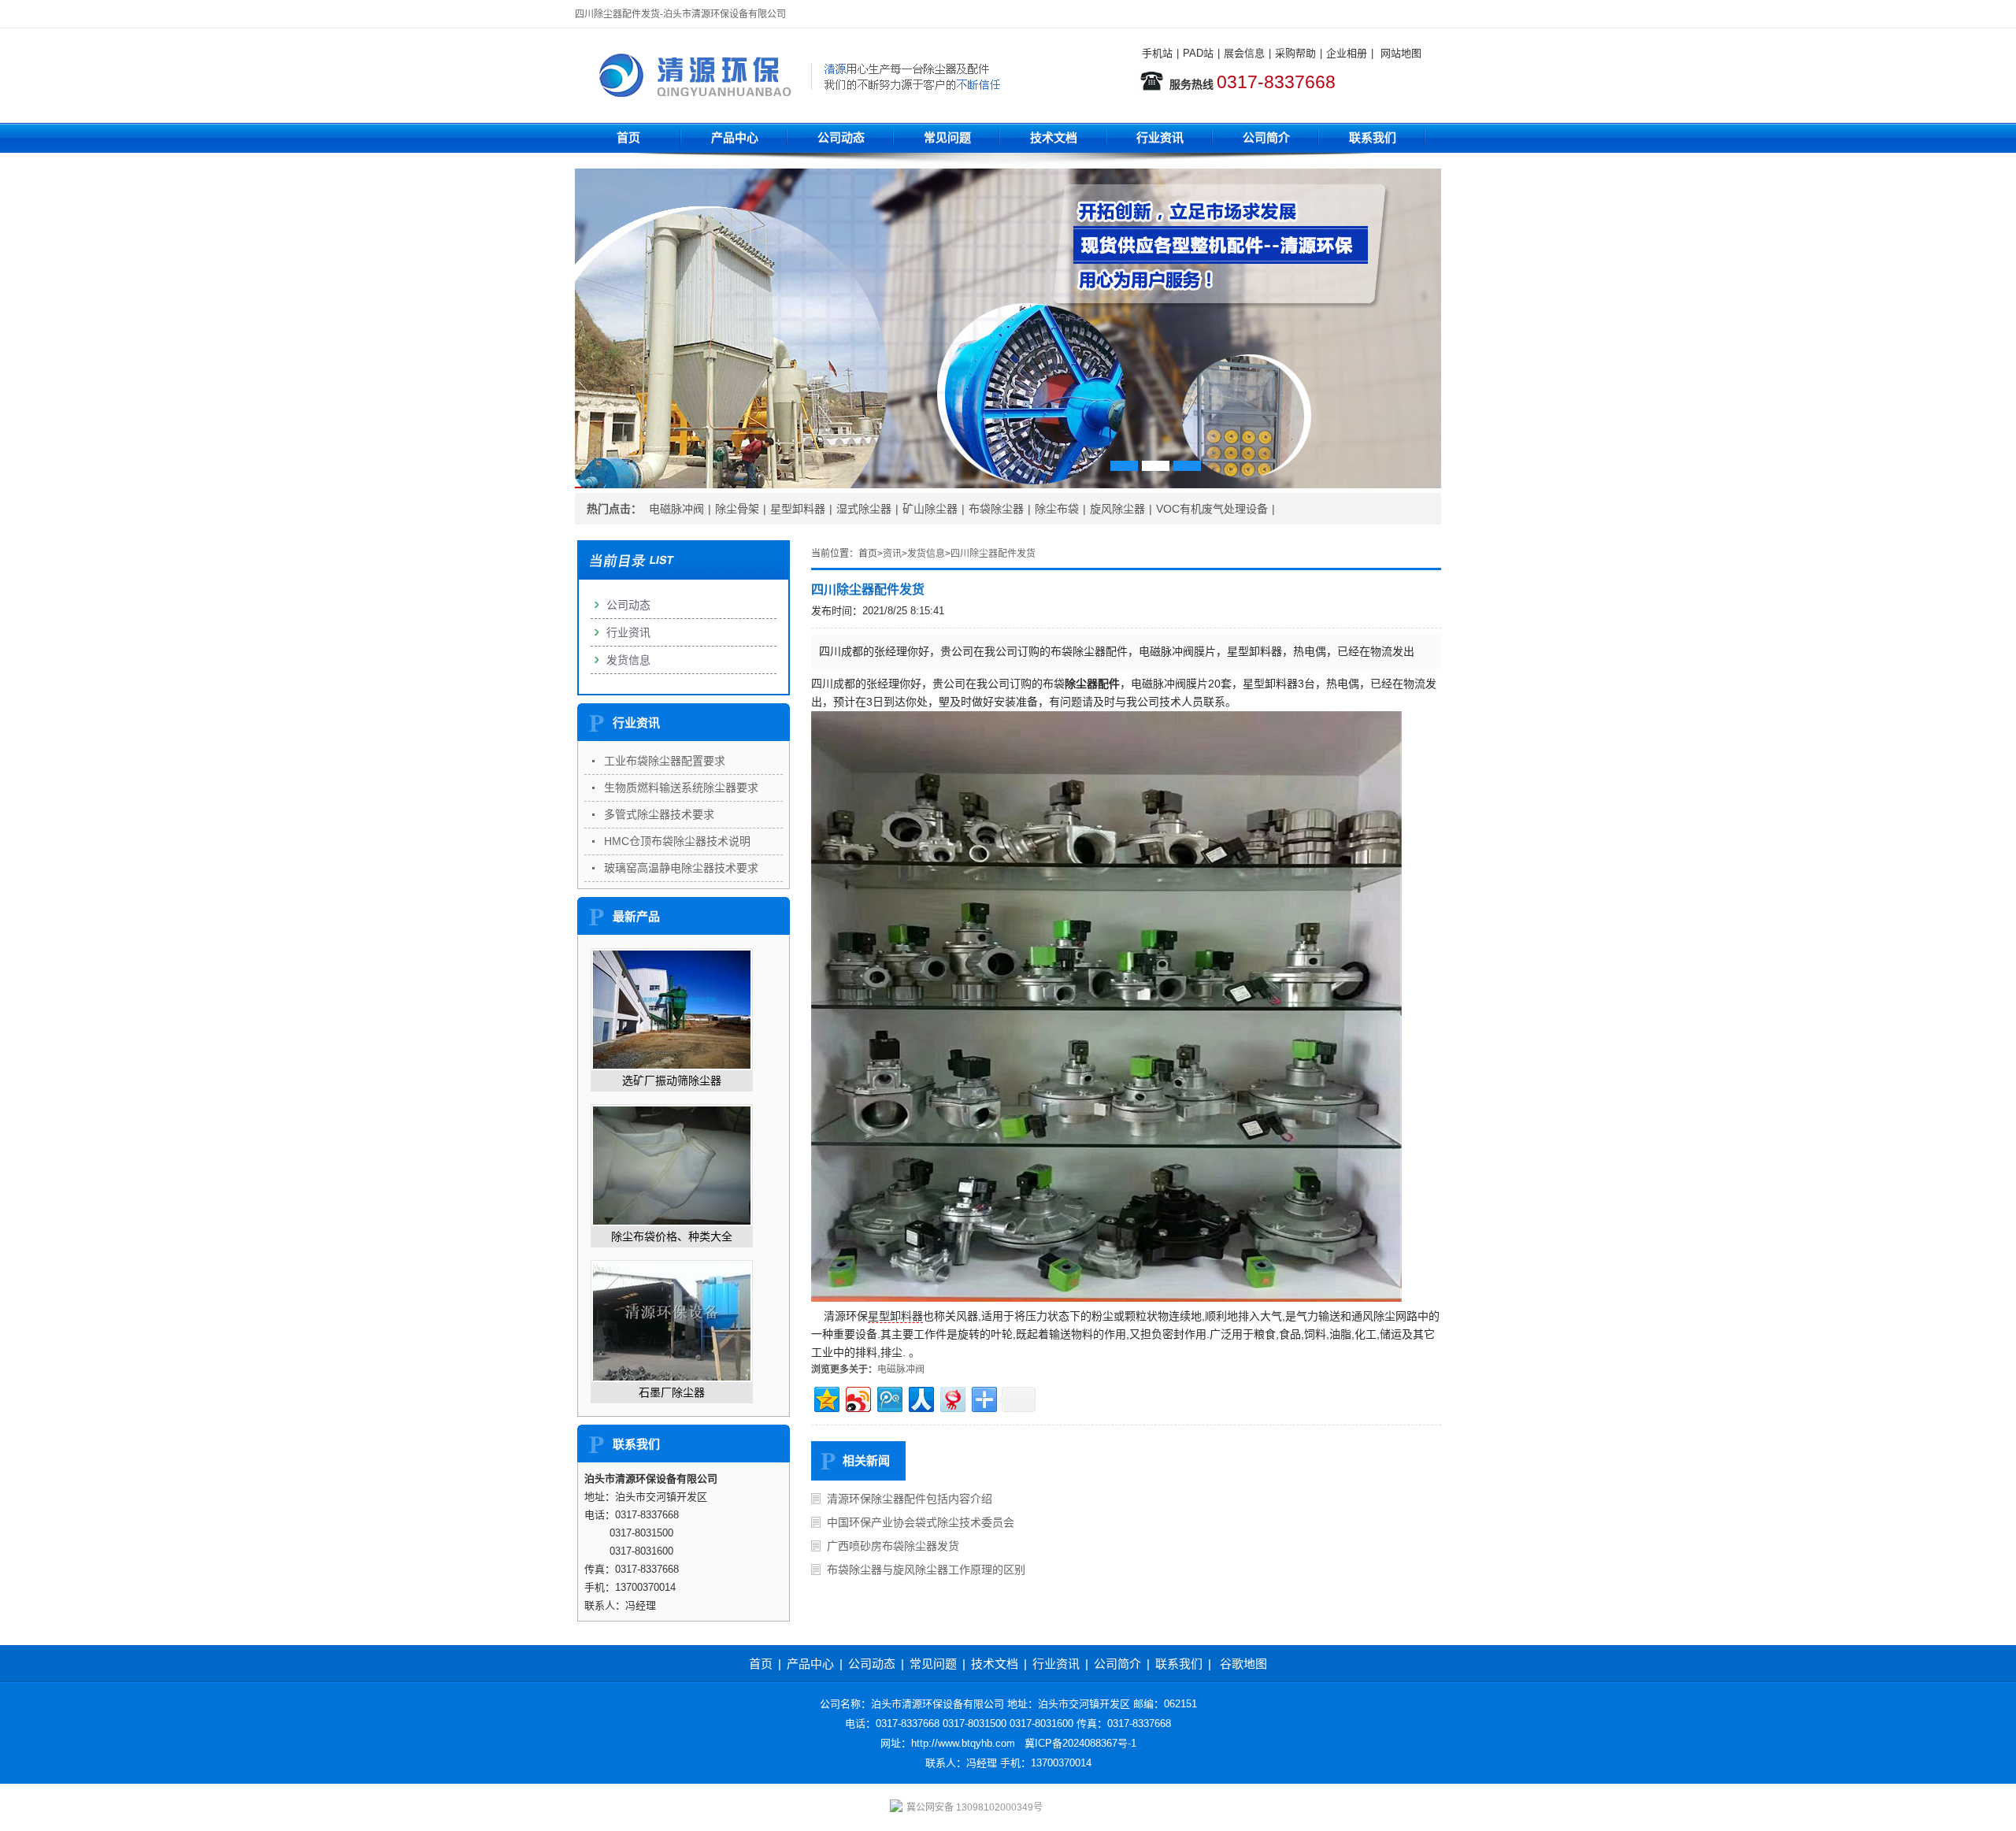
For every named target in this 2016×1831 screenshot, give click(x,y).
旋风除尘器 (1117, 509)
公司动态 (841, 137)
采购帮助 (1295, 53)
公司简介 (1266, 137)
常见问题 (947, 137)
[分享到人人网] (920, 1397)
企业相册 (1347, 53)
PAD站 (1198, 53)
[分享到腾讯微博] (889, 1397)
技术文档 (1054, 137)
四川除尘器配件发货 (993, 554)
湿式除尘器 (864, 509)
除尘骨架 (737, 509)
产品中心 (735, 137)
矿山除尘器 (930, 509)
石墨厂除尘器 (672, 1392)
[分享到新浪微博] (857, 1397)
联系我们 (1373, 137)
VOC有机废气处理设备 (1212, 509)
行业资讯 (1160, 137)
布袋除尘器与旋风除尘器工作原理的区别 (926, 1570)
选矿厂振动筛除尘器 (672, 1080)
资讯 (892, 554)
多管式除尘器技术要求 (659, 814)
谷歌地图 (1243, 1664)
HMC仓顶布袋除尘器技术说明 (677, 841)
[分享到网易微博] (952, 1397)
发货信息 (926, 554)
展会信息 (1244, 53)
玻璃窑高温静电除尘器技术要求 (681, 868)
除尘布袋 (1057, 509)
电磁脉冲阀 (676, 509)
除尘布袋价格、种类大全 (672, 1236)
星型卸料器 (798, 509)
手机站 (1157, 53)
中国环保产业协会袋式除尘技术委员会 (921, 1522)
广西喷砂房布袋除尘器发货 (893, 1546)
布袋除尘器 (996, 509)
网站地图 (1401, 53)
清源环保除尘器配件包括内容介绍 (910, 1499)
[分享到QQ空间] (826, 1397)
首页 (628, 137)
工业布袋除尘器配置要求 (665, 761)
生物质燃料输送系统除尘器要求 (681, 788)
